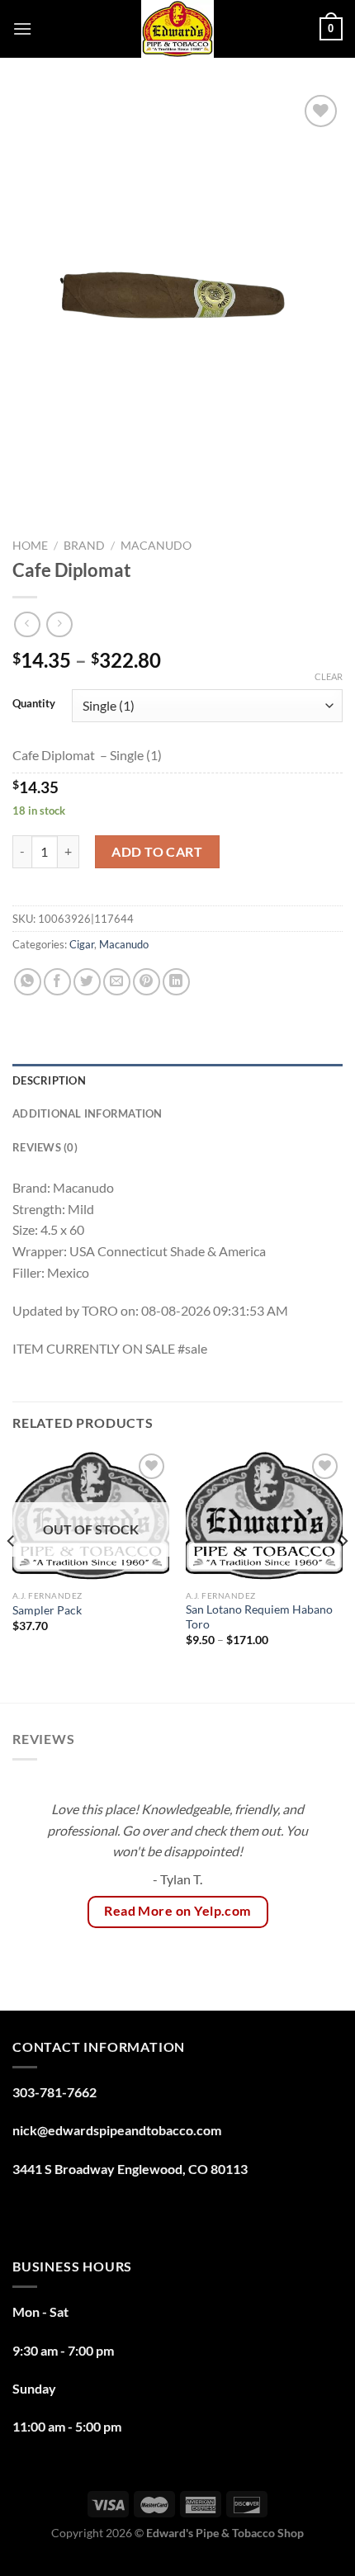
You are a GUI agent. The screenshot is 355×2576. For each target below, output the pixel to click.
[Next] (343, 1574)
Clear (329, 676)
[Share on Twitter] (87, 982)
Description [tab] (49, 1080)
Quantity (34, 704)
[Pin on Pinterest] (147, 982)
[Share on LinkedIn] (176, 982)
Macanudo (156, 546)
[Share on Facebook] (57, 982)
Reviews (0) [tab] (45, 1147)
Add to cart (157, 851)
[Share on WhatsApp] (28, 982)
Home (30, 546)
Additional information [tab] (88, 1113)
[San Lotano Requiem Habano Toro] (264, 1516)
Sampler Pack (47, 1610)
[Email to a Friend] (117, 982)
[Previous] (12, 1574)
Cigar (82, 944)
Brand (84, 546)
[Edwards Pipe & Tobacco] (178, 29)
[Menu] (22, 28)
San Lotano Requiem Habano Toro (259, 1617)
